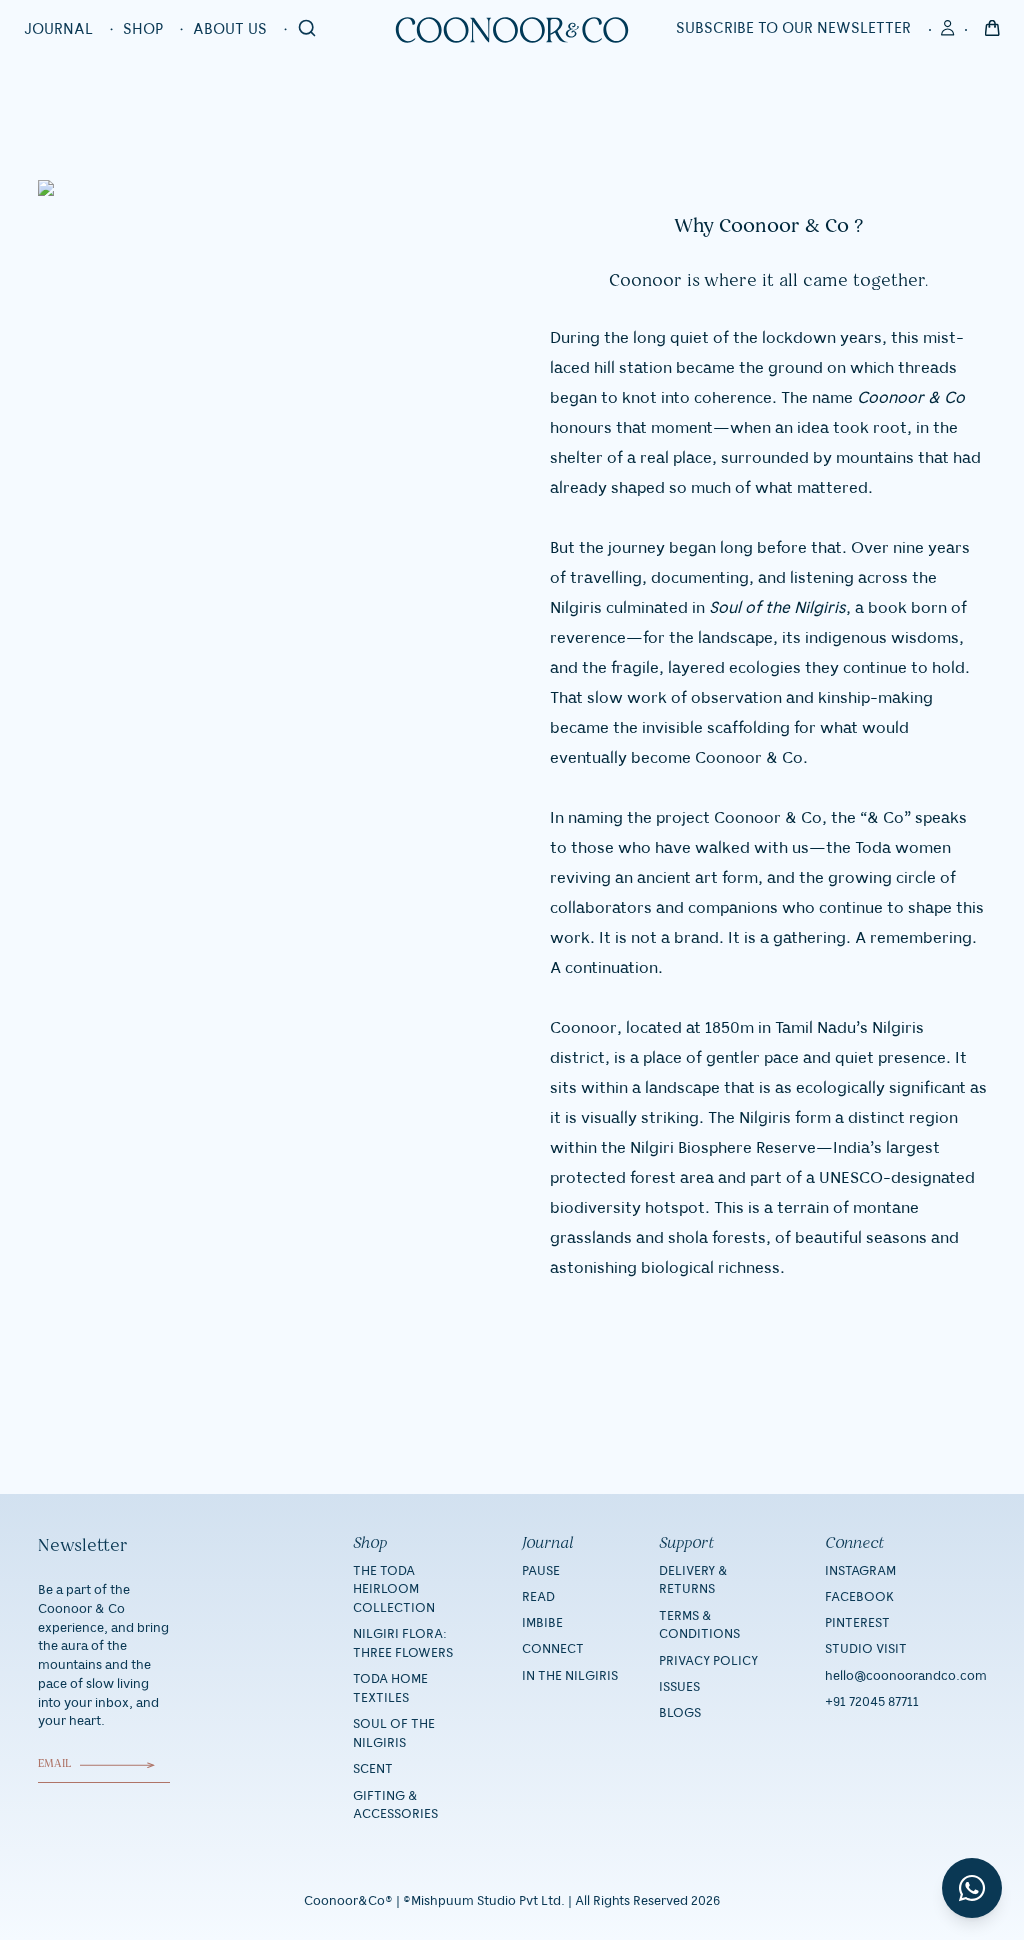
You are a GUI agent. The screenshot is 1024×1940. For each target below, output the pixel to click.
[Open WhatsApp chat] (972, 1888)
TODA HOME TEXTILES (390, 1688)
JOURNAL (58, 30)
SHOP (143, 30)
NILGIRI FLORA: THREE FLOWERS (403, 1643)
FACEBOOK (859, 1597)
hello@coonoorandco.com (906, 1676)
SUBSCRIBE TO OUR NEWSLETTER (793, 29)
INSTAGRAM (860, 1571)
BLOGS (680, 1713)
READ (538, 1597)
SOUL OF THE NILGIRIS (394, 1733)
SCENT (373, 1769)
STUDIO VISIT (866, 1649)
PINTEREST (857, 1623)
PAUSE (541, 1571)
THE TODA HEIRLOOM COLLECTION (394, 1590)
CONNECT (553, 1649)
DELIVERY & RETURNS (693, 1580)
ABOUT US (230, 30)
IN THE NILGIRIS (570, 1676)
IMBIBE (542, 1623)
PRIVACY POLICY (708, 1661)
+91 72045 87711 (872, 1702)
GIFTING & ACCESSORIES (395, 1805)
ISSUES (679, 1687)
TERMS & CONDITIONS (699, 1625)
